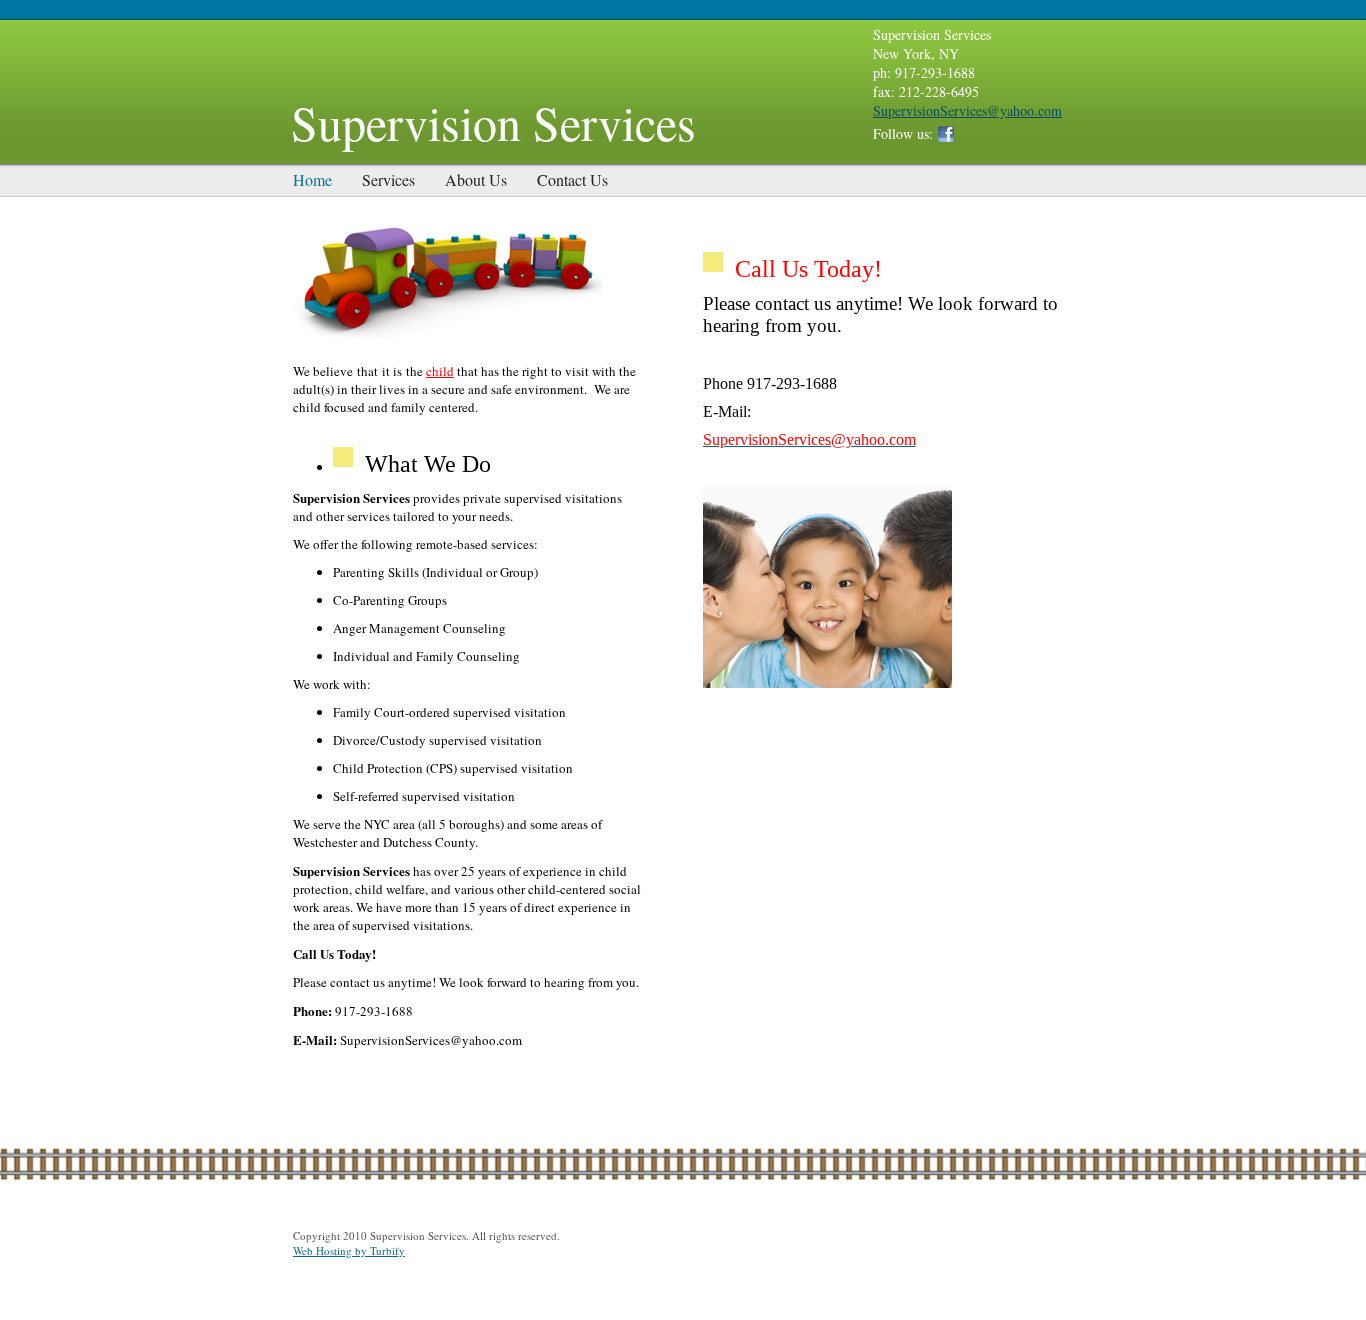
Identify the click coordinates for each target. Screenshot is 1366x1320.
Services (388, 179)
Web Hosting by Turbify (349, 1250)
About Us (476, 179)
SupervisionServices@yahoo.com (967, 110)
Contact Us (572, 179)
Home (312, 179)
